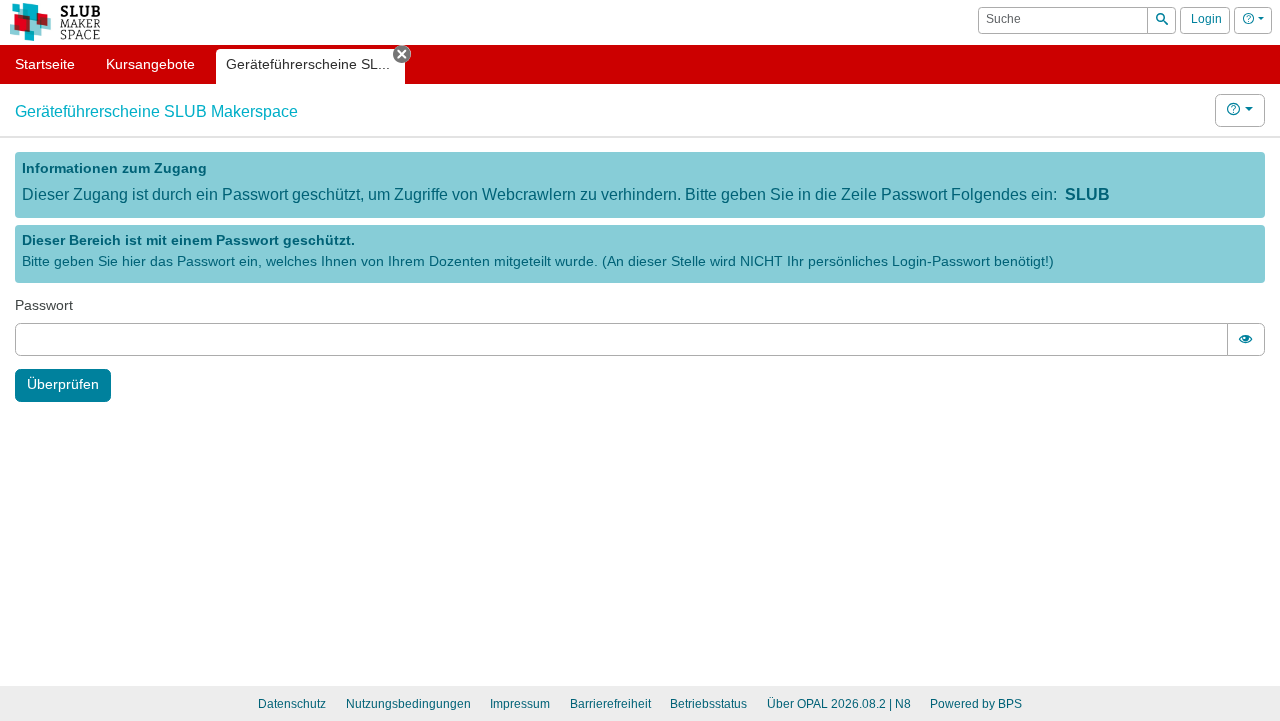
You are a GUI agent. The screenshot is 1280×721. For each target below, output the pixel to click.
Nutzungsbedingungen (408, 704)
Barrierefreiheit (610, 704)
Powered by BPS (976, 704)
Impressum (520, 704)
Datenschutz (292, 704)
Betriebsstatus (708, 704)
